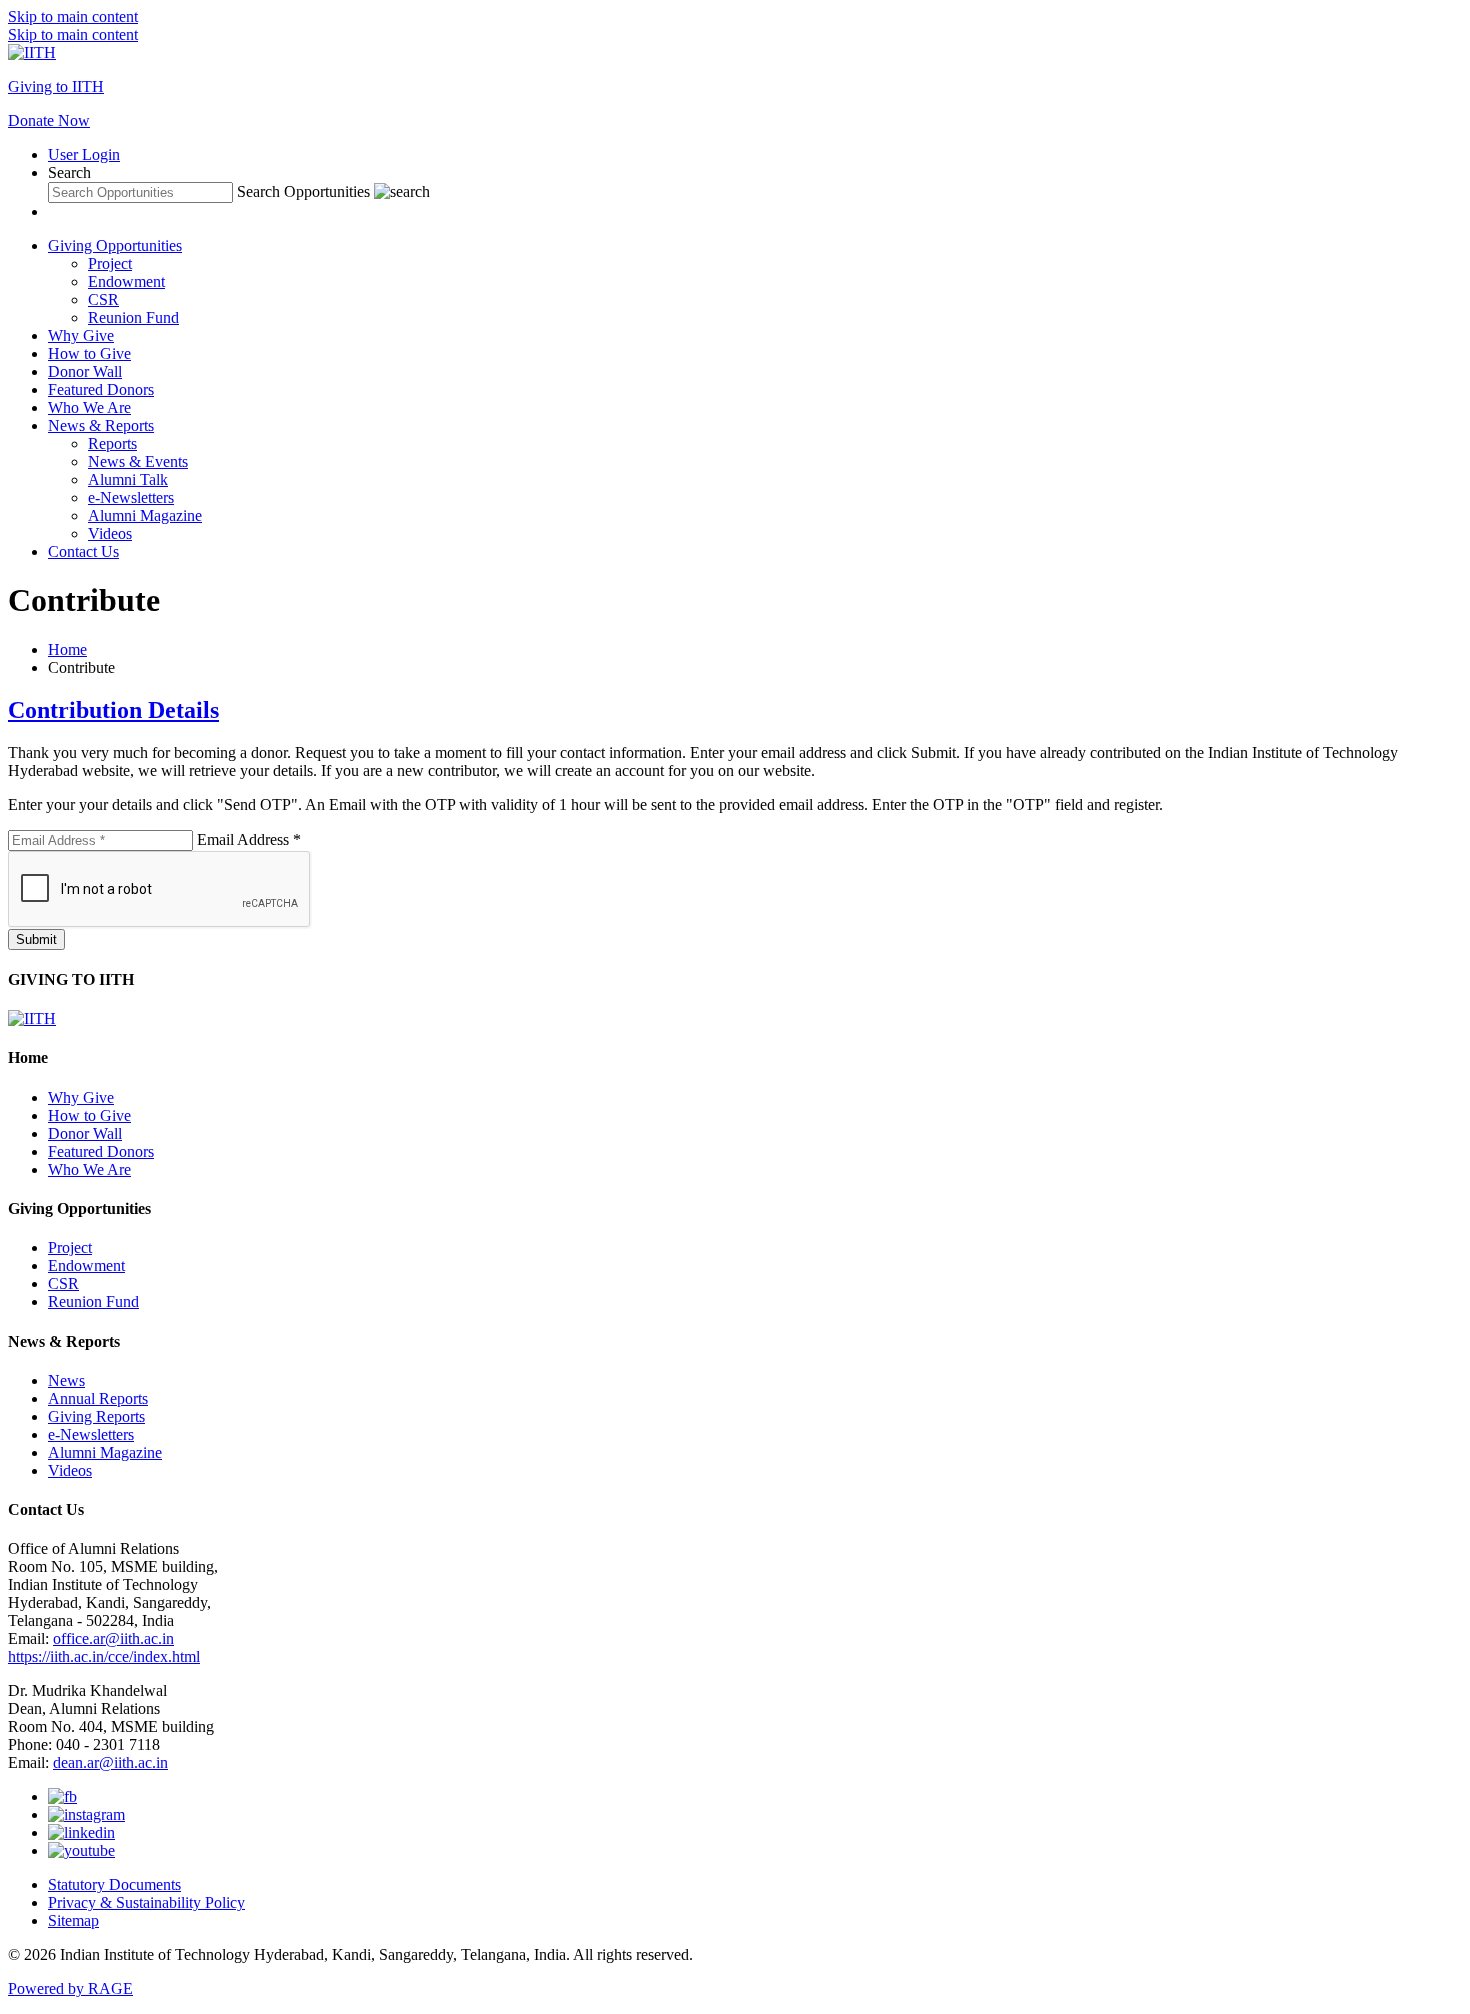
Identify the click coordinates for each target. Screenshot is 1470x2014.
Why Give (81, 335)
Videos (110, 533)
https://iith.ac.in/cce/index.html (104, 1656)
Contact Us (83, 551)
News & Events (138, 461)
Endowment (126, 281)
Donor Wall (85, 371)
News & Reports (101, 425)
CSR (103, 299)
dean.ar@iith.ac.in (110, 1762)
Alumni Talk (128, 479)
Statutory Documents (114, 1884)
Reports (112, 443)
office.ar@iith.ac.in (113, 1638)
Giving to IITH (56, 86)
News (66, 1380)
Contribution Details (113, 710)
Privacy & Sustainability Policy (146, 1902)
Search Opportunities (303, 191)
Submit (36, 939)
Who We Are (89, 407)
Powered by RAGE (70, 1988)
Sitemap (73, 1920)
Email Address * (249, 839)
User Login (84, 154)
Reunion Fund (133, 317)
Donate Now (49, 120)
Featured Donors (101, 389)
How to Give (89, 353)
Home (67, 649)
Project (110, 263)
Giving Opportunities (115, 245)
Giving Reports (96, 1416)
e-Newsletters (131, 497)
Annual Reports (98, 1398)
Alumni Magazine (145, 515)
